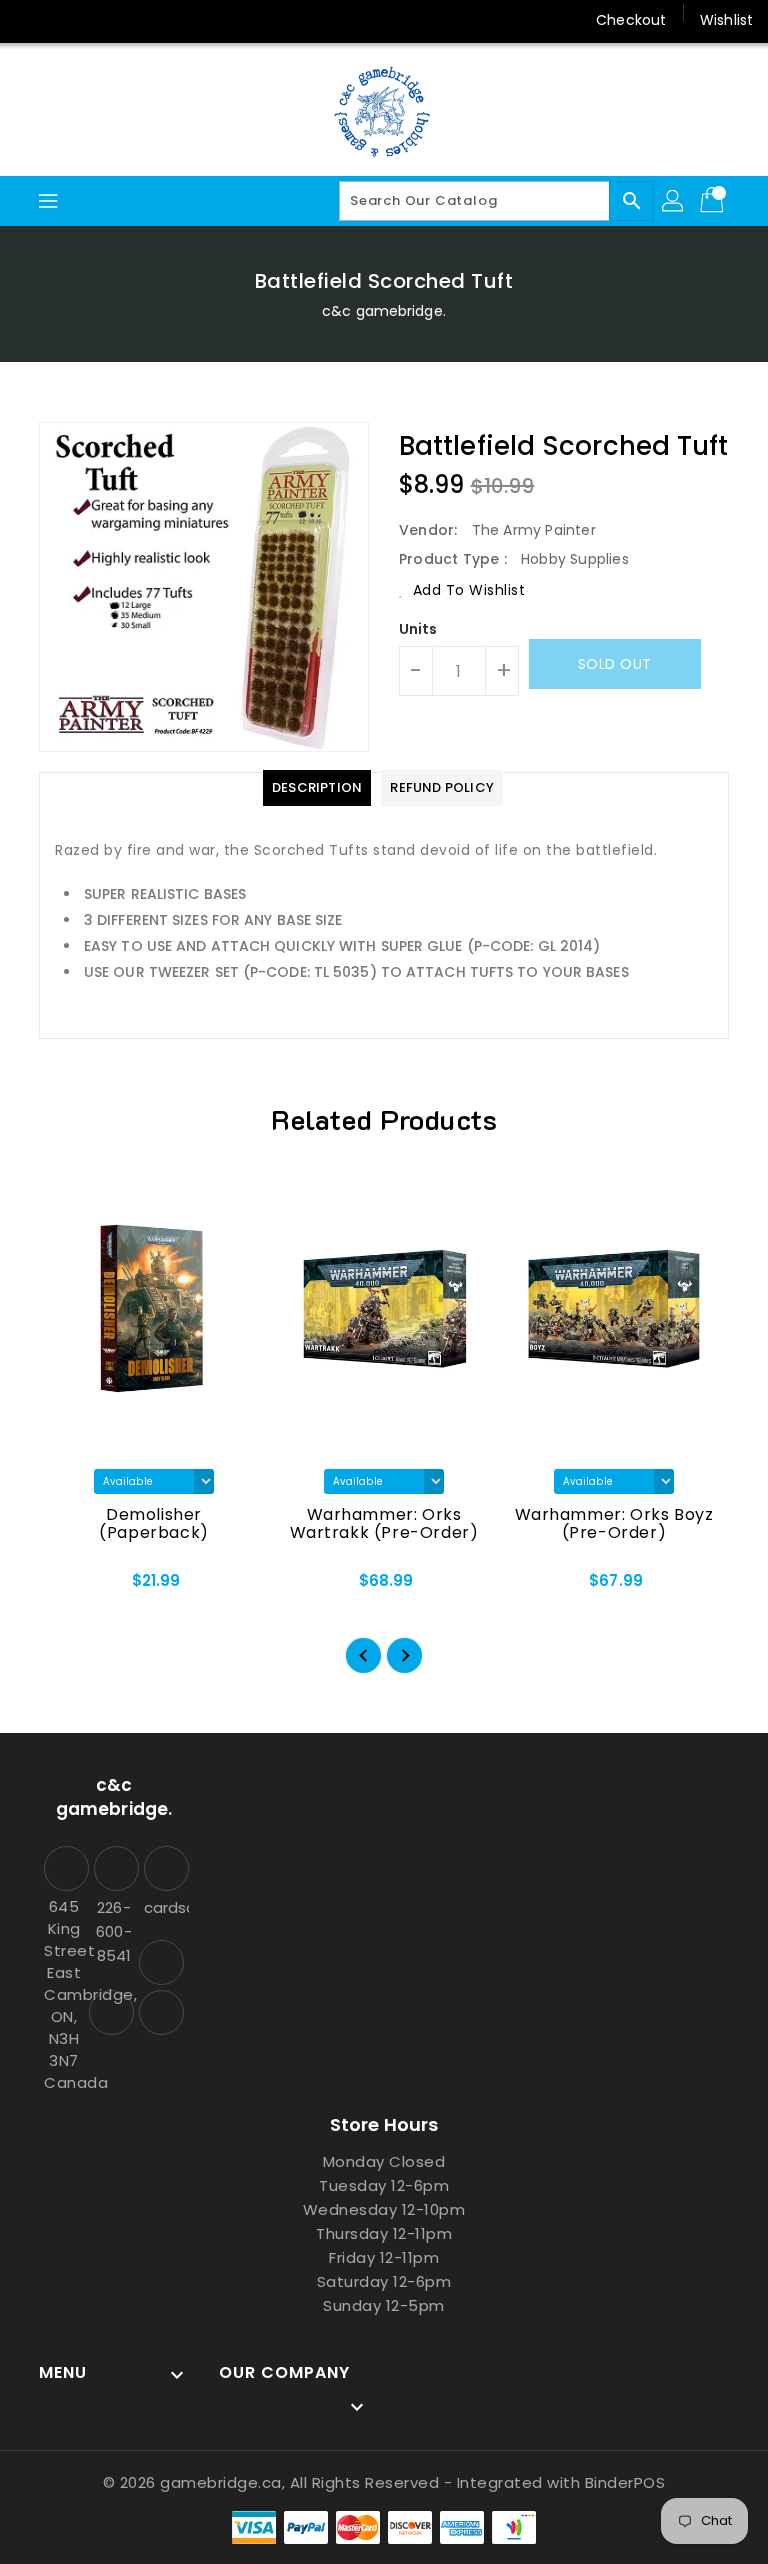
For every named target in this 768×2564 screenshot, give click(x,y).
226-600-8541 (113, 1931)
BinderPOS (625, 2482)
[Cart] (714, 201)
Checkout (631, 20)
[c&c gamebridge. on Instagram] (32, 20)
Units (418, 629)
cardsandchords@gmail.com (164, 1907)
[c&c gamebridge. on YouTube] (70, 20)
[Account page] (674, 201)
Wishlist (726, 20)
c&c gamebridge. (384, 311)
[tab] (317, 788)
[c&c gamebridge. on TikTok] (108, 20)
